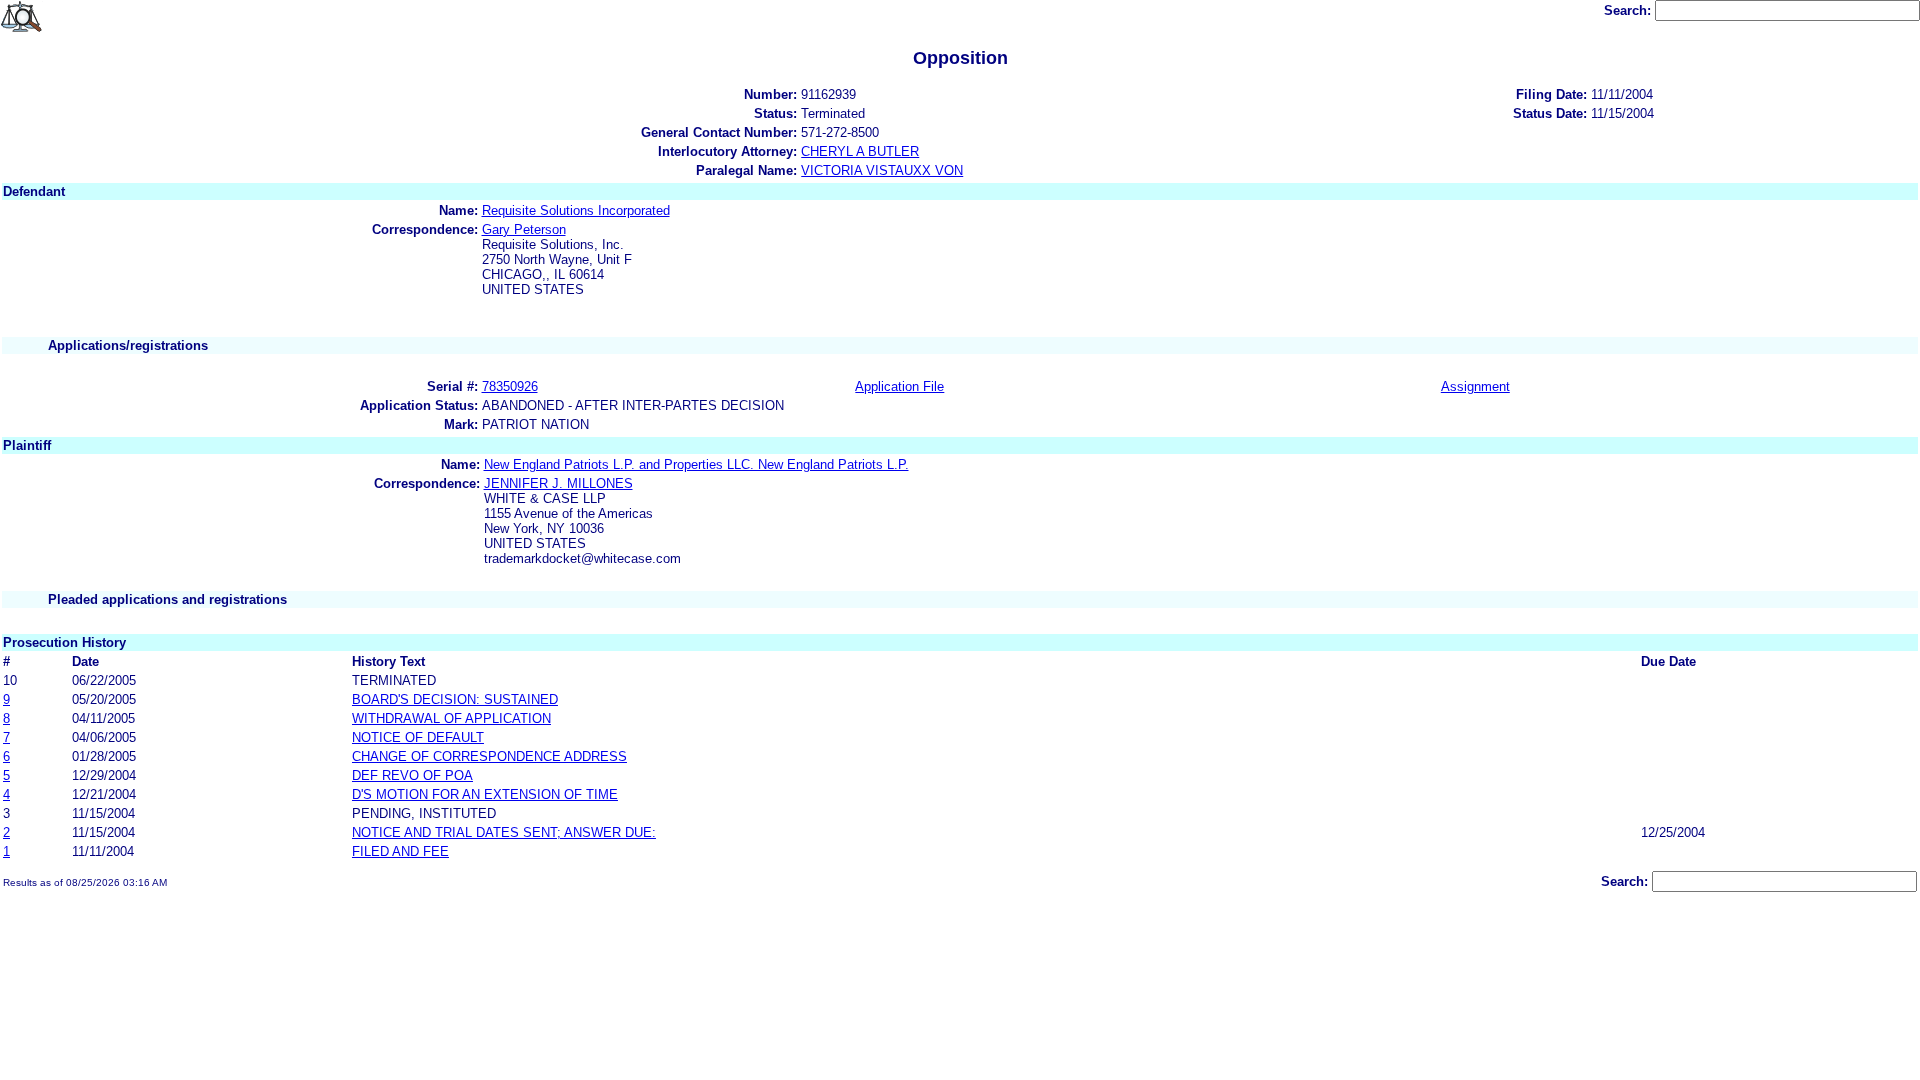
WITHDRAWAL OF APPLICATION (451, 718)
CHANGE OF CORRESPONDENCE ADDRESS (489, 756)
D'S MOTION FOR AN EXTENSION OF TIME (485, 794)
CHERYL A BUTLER (860, 151)
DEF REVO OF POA (412, 775)
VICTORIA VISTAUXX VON (882, 170)
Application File (899, 386)
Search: (1629, 10)
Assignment (1475, 386)
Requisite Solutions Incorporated (576, 210)
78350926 (510, 386)
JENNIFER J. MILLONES (558, 483)
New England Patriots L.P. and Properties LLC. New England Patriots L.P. (696, 464)
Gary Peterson (524, 229)
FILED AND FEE (400, 851)
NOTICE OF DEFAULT (418, 737)
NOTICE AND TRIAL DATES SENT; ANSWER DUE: (504, 832)
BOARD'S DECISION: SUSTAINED (455, 699)
